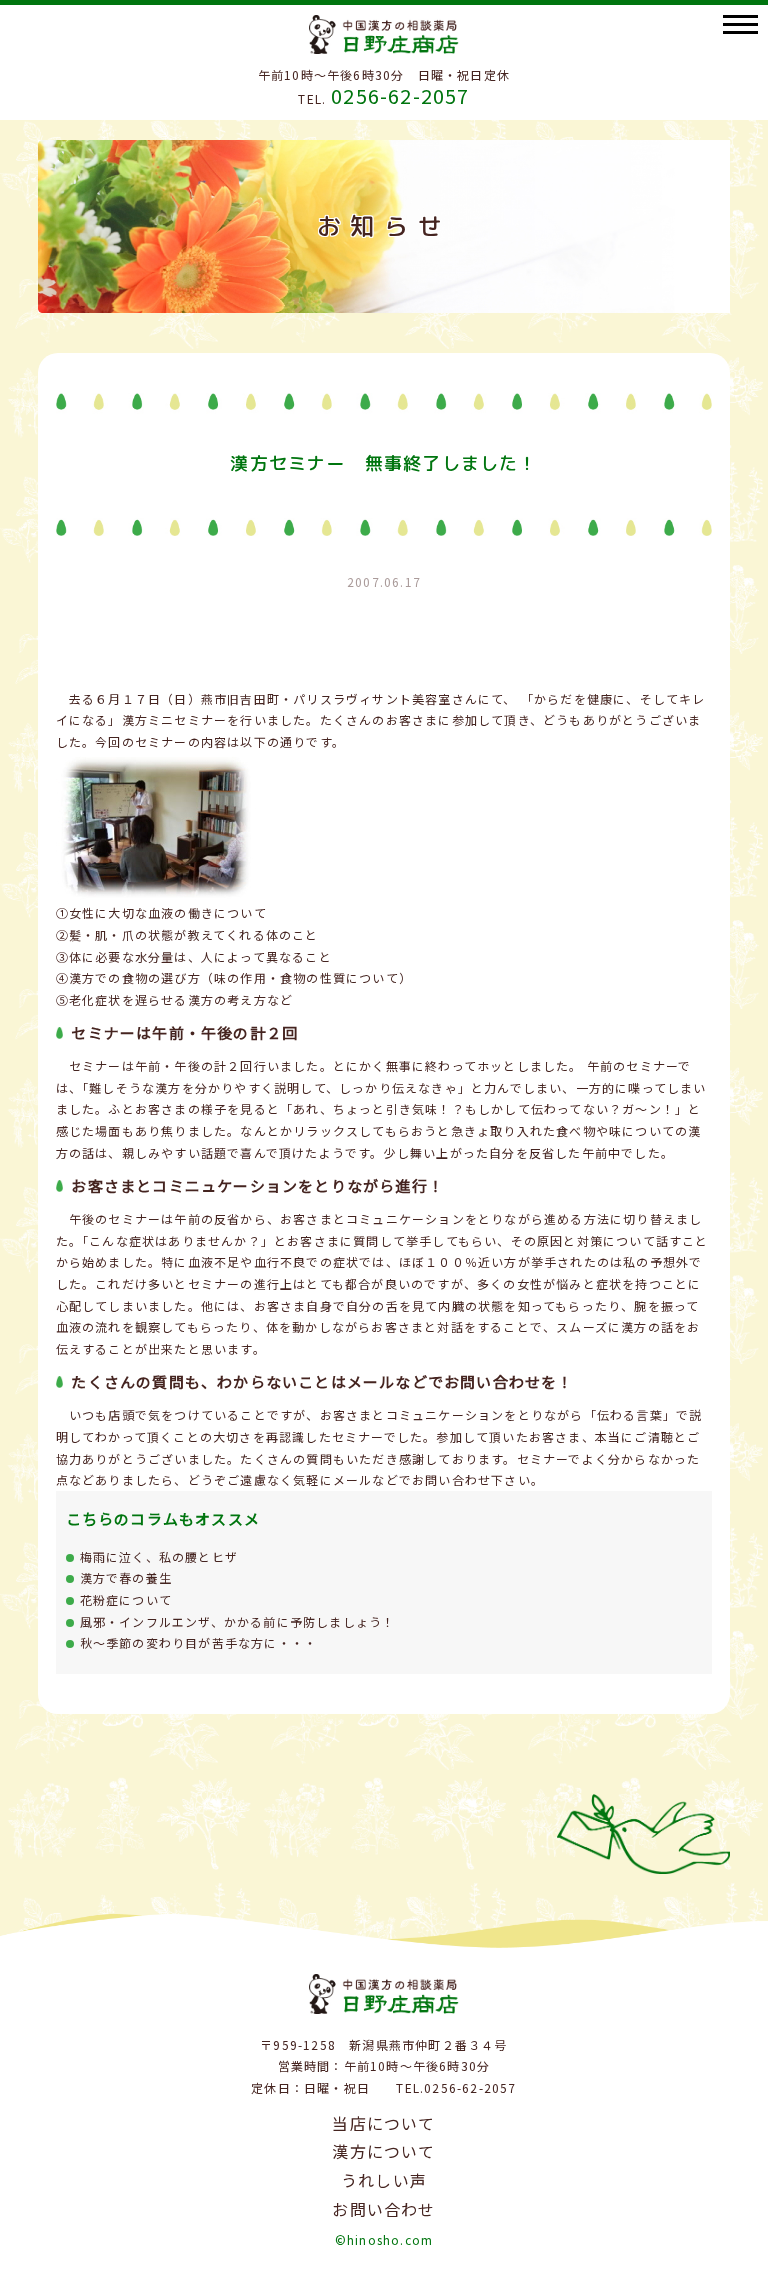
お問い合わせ (383, 2209)
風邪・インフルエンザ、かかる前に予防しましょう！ (238, 1621)
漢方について (383, 2151)
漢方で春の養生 (126, 1577)
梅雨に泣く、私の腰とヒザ (159, 1556)
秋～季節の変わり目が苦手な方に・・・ (199, 1642)
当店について (383, 2123)
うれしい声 (384, 2180)
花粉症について (126, 1599)
